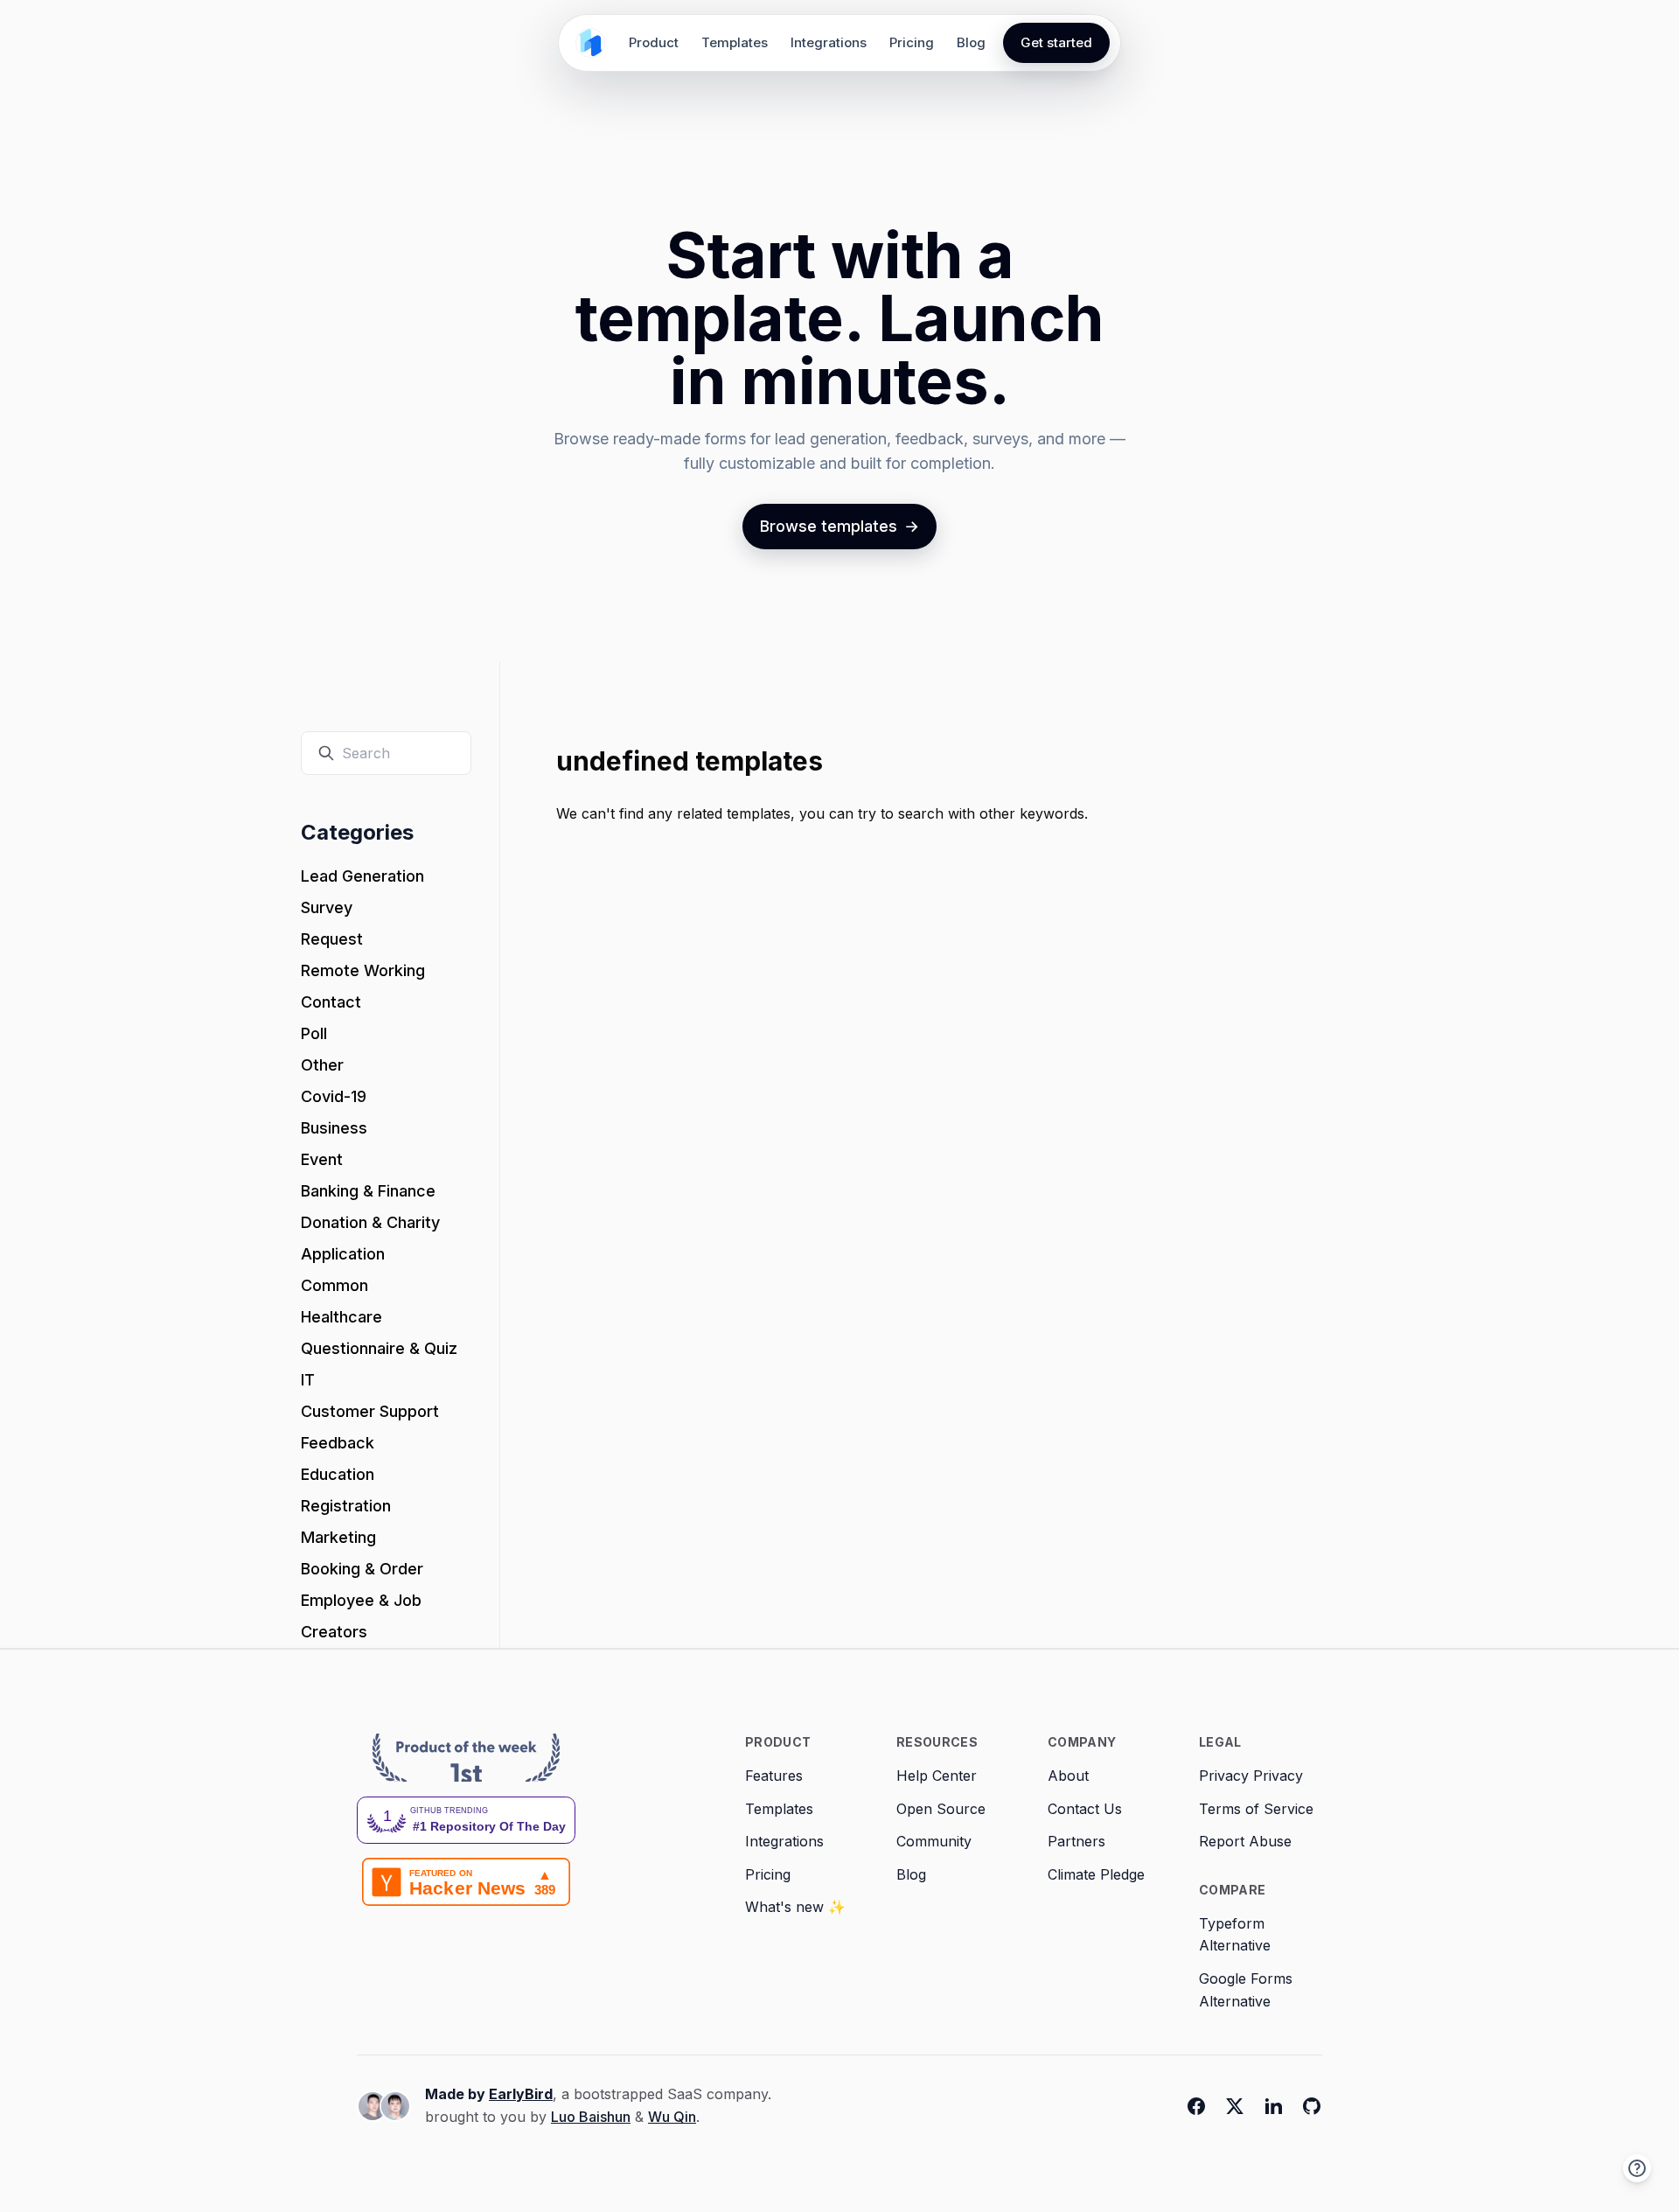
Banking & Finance (368, 1191)
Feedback (338, 1443)
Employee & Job (361, 1600)
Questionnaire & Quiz (379, 1348)
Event (322, 1159)
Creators (334, 1632)
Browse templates (839, 526)
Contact (331, 1002)
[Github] (1312, 2106)
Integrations (829, 42)
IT (308, 1380)
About (1068, 1776)
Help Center (937, 1776)
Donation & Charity (370, 1222)
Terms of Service (1256, 1809)
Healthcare (341, 1317)
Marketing (338, 1537)
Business (334, 1128)
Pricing (912, 42)
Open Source (941, 1809)
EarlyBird (521, 2094)
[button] (1637, 2168)
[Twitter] (1235, 2106)
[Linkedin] (1273, 2106)
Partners (1076, 1841)
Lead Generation (362, 876)
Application (343, 1254)
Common (334, 1285)
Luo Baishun (591, 2117)
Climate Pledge (1096, 1874)
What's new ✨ (795, 1907)
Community (934, 1841)
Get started (1056, 42)
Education (338, 1474)
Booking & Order (362, 1569)
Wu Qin (672, 2117)
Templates (735, 42)
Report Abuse (1245, 1841)
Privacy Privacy (1251, 1776)
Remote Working (363, 970)
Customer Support (370, 1411)
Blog (971, 42)
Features (774, 1776)
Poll (314, 1033)
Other (322, 1065)
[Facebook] (1196, 2106)
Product (654, 42)
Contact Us (1085, 1809)
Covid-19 (334, 1096)
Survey (327, 907)
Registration (346, 1506)
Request (332, 939)
